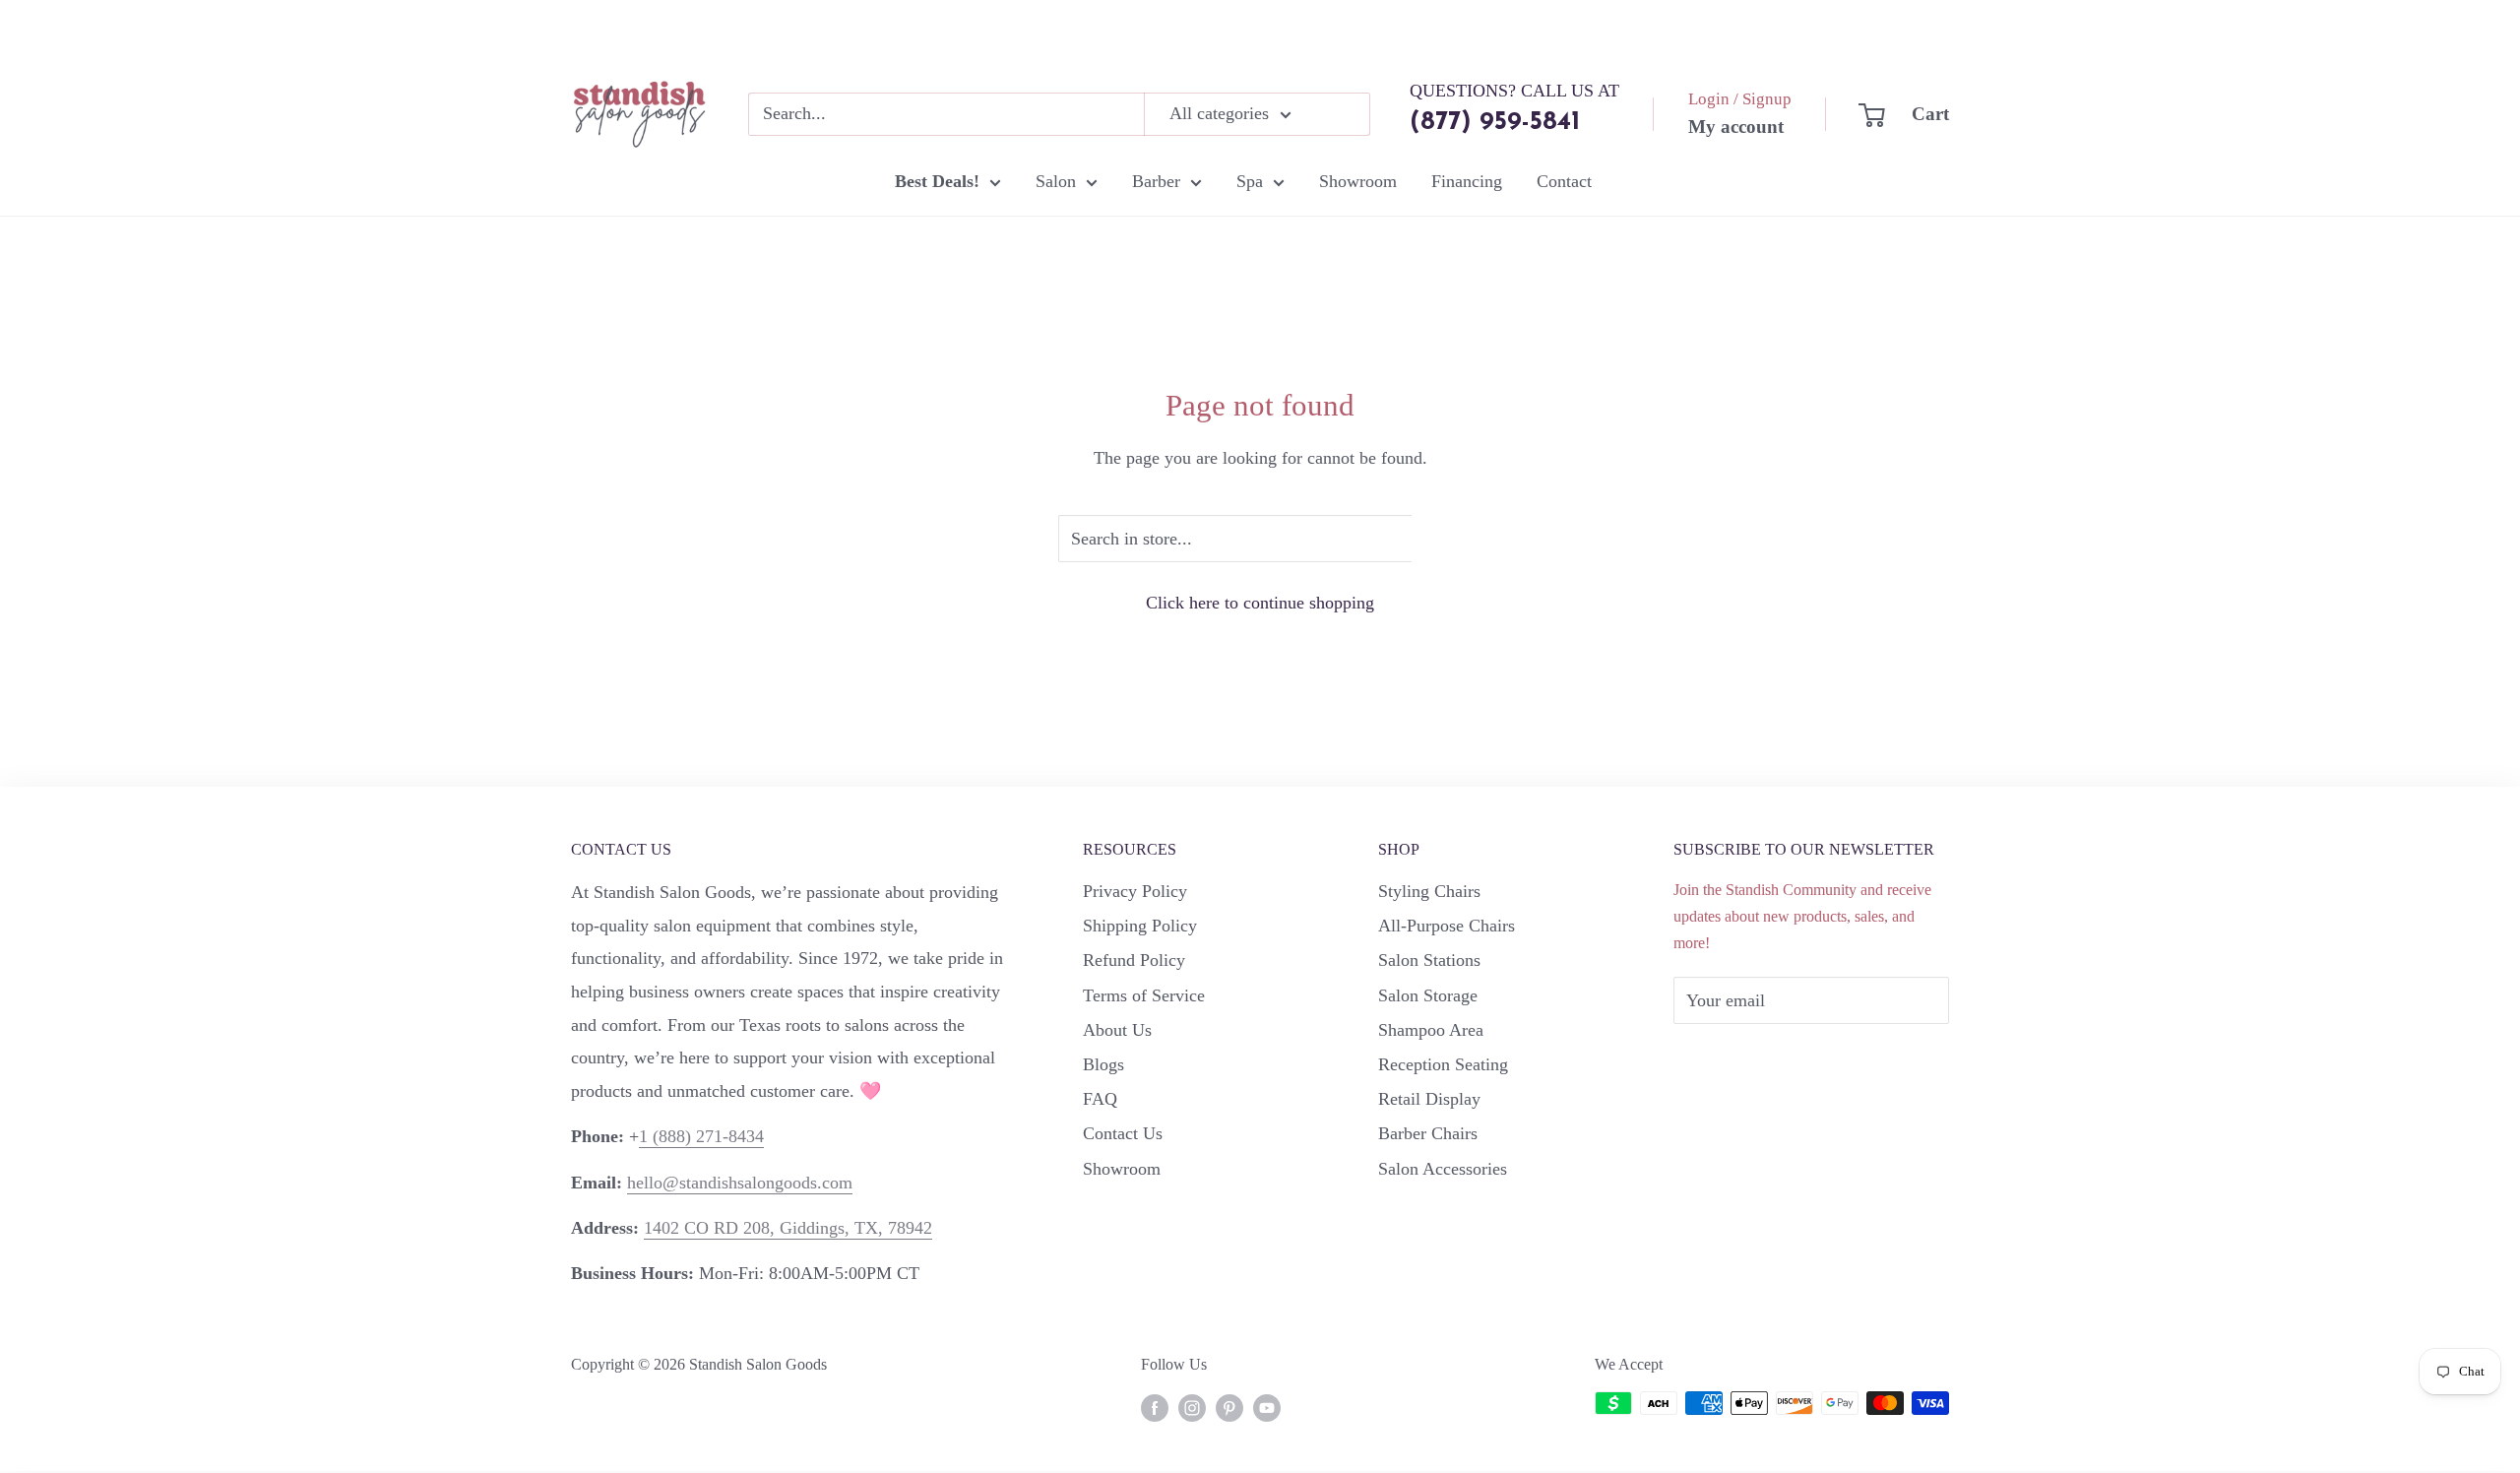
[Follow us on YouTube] (1267, 1406)
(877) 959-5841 (1495, 123)
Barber (1156, 181)
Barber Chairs (1428, 1133)
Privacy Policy (1135, 891)
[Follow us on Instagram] (1192, 1406)
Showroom (1358, 181)
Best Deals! (937, 181)
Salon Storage (1428, 995)
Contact (1564, 181)
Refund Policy (1134, 960)
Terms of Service (1144, 995)
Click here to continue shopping (1260, 603)
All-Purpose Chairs (1447, 926)
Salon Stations (1429, 960)
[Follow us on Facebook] (1155, 1406)
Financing (1467, 181)
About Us (1117, 1030)
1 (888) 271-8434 (701, 1136)
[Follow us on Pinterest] (1229, 1406)
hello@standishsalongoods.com (740, 1183)
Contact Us (1123, 1133)
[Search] (1346, 114)
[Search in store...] (1437, 539)
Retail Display (1429, 1099)
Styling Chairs (1429, 891)
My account (1736, 127)
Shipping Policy (1140, 926)
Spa (1250, 181)
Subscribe (1740, 1059)
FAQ (1100, 1099)
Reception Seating (1443, 1064)
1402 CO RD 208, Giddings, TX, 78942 (788, 1228)
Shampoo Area (1431, 1030)
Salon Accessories (1443, 1169)
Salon (1056, 181)
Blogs (1103, 1064)
